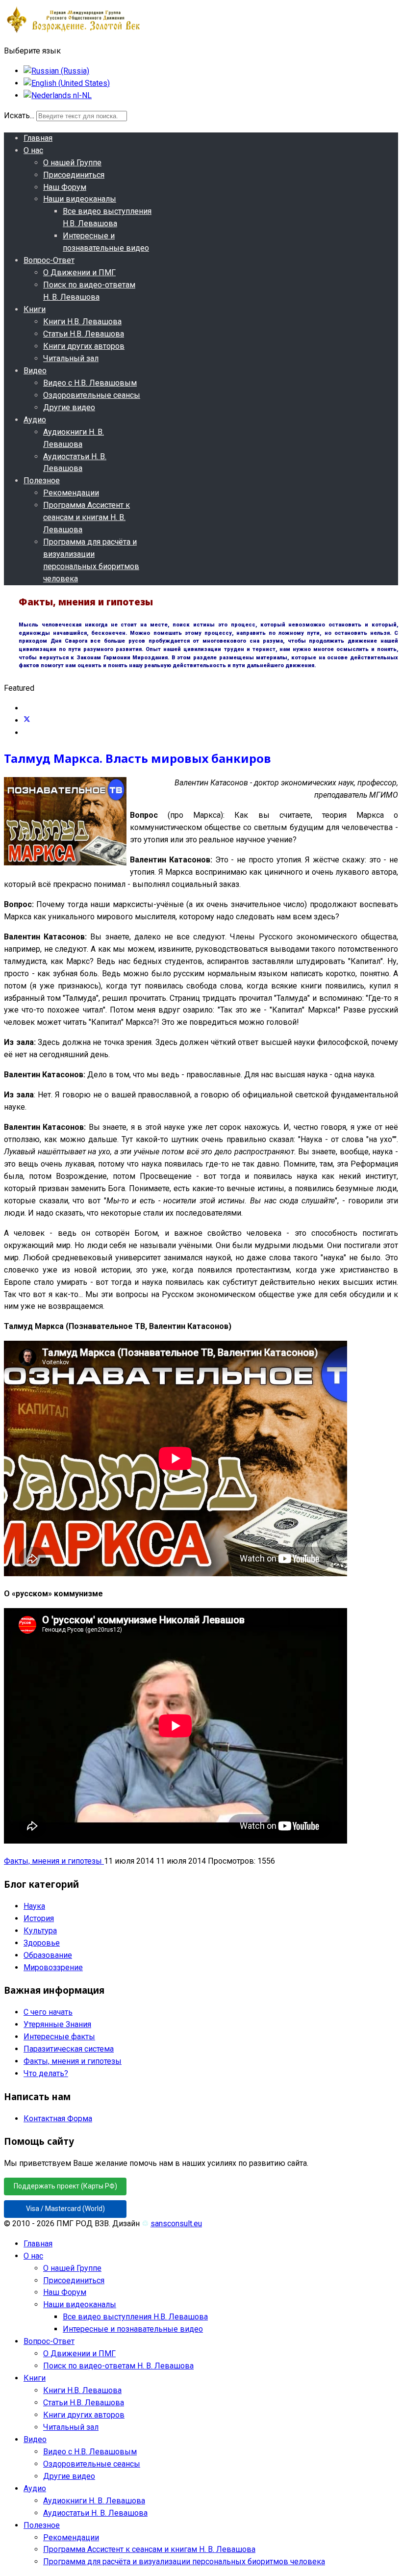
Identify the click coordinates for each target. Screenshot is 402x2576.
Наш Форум (65, 187)
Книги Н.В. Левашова (82, 322)
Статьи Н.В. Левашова (84, 334)
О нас (33, 150)
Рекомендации (71, 493)
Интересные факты (59, 2037)
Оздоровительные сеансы (92, 395)
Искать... (19, 116)
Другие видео (69, 407)
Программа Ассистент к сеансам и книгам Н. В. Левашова (87, 517)
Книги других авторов (84, 346)
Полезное (42, 481)
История (39, 1918)
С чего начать (48, 2012)
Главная (38, 138)
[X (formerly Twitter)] (27, 720)
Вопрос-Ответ (49, 260)
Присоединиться (74, 175)
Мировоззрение (53, 1967)
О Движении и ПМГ (79, 273)
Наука (34, 1906)
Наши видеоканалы (80, 199)
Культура (40, 1931)
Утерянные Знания (57, 2024)
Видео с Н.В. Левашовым (90, 383)
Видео (35, 371)
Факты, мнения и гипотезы (54, 1861)
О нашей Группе (72, 163)
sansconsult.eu (176, 2224)
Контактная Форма (58, 2119)
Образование (48, 1955)
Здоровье (42, 1943)
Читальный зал (71, 358)
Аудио (35, 420)
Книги (35, 309)
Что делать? (46, 2073)
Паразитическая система (69, 2049)
